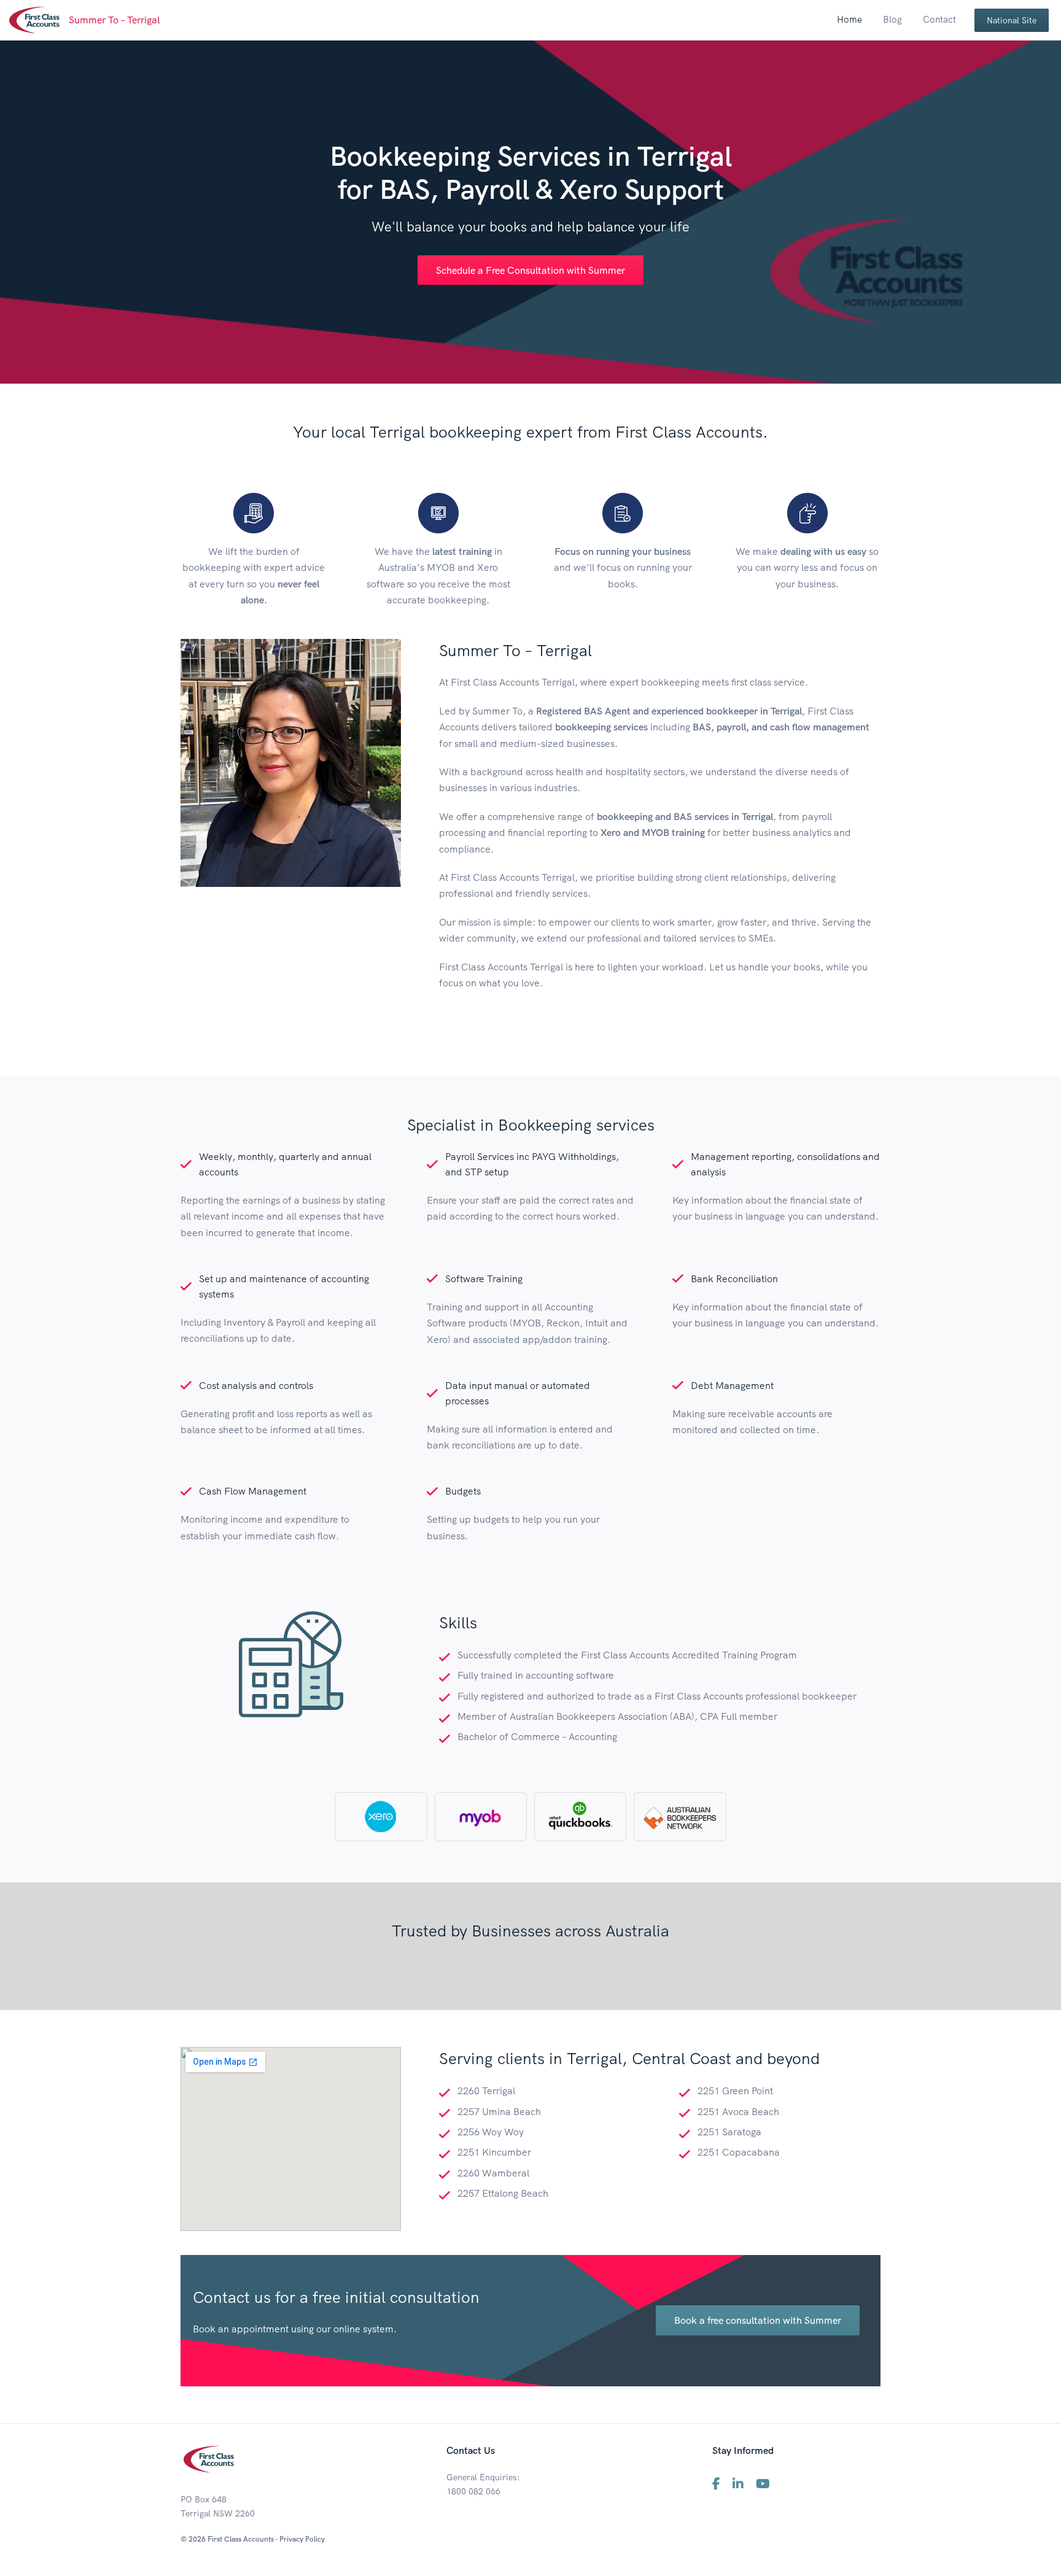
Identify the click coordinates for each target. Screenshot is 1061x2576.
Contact (939, 19)
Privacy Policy (302, 2539)
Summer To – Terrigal (114, 20)
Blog (892, 19)
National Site (1012, 20)
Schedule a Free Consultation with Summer (530, 270)
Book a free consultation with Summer (758, 2320)
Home (849, 19)
